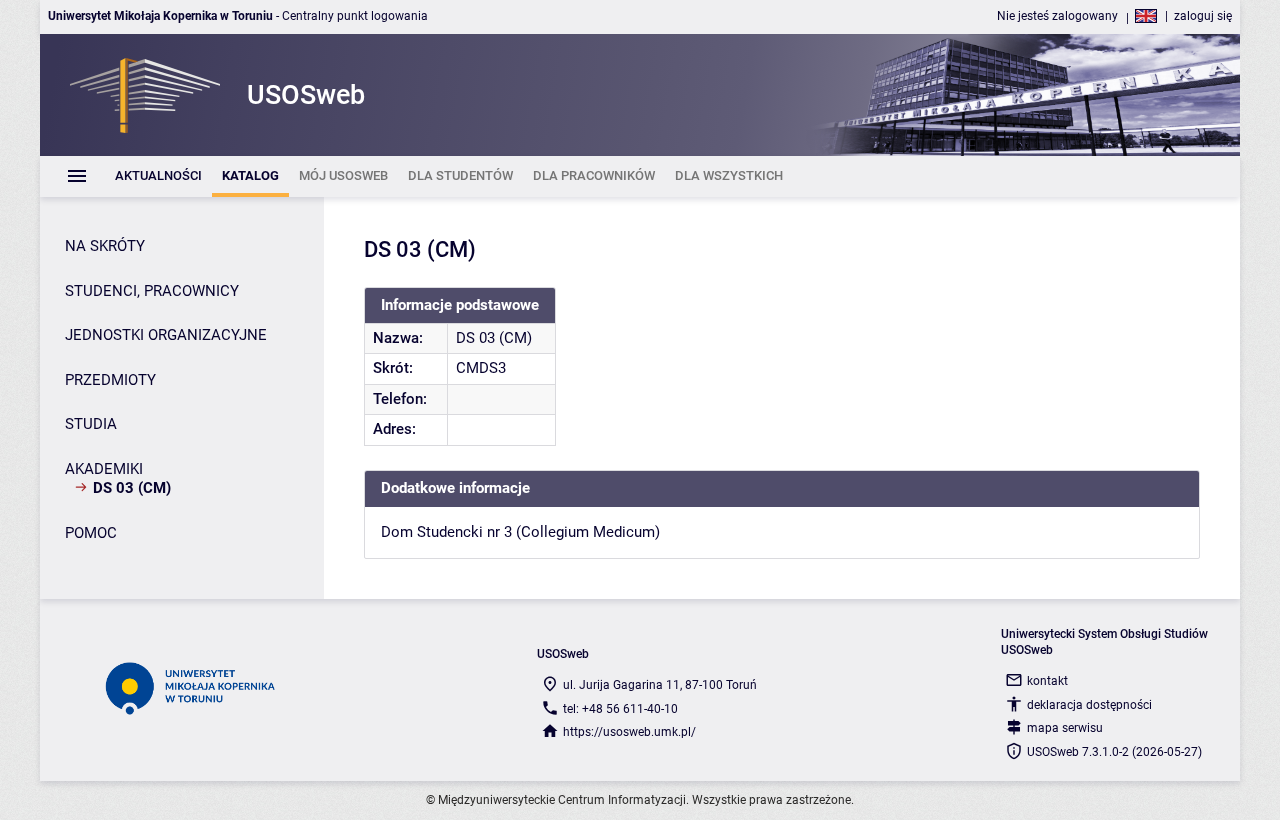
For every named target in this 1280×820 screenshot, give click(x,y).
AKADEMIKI (104, 469)
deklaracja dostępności (1089, 705)
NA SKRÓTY (105, 246)
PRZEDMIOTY (110, 380)
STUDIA (91, 424)
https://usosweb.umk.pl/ (629, 732)
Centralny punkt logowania (355, 16)
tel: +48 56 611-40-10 (620, 709)
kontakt (1047, 681)
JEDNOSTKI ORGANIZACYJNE (166, 335)
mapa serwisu (1065, 728)
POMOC (91, 533)
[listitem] (158, 176)
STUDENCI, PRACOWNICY (152, 291)
